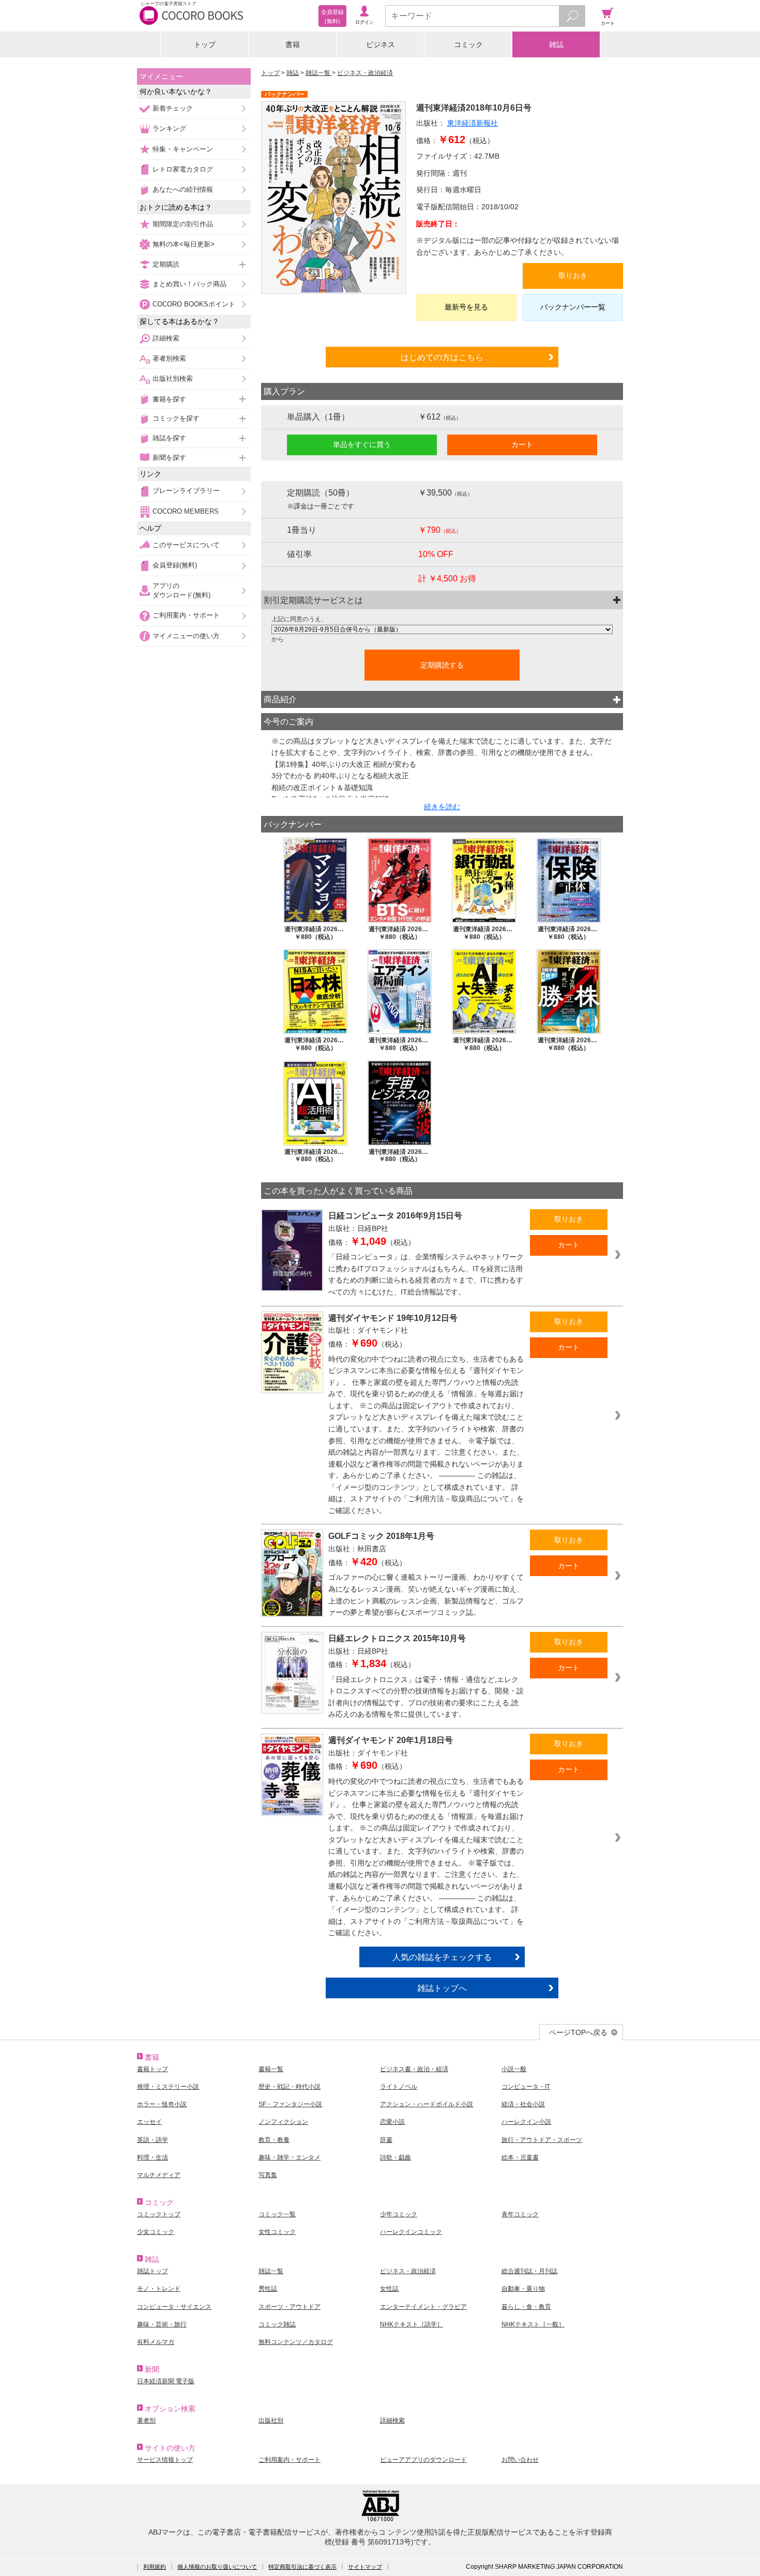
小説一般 (514, 2069)
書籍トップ (153, 2069)
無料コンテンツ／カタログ (296, 2342)
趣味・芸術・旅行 (162, 2324)
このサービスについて (186, 545)
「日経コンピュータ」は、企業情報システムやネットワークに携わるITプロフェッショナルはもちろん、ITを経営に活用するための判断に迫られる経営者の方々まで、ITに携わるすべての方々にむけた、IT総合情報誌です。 (426, 1274)
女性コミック (277, 2232)
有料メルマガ (156, 2342)
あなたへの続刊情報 (183, 189)
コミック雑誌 (277, 2324)
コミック (468, 44)
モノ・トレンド (159, 2289)
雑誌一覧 (319, 73)
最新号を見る (466, 307)
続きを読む (442, 807)
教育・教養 (274, 2140)
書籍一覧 (271, 2069)
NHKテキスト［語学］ (412, 2324)
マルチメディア (159, 2175)
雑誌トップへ (442, 1988)
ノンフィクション (283, 2122)
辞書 (386, 2140)
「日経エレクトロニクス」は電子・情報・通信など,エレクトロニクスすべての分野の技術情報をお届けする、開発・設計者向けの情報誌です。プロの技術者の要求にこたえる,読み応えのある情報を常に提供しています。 (426, 1697)
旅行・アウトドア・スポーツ (542, 2140)
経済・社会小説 (523, 2104)
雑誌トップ (153, 2271)
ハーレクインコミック (411, 2232)
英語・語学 (153, 2140)
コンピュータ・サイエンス (174, 2307)
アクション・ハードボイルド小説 (427, 2104)
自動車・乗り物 (523, 2289)
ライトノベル (399, 2087)
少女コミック (156, 2232)
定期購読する (442, 665)
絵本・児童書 (520, 2157)
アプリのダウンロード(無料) (181, 590)
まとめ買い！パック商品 (189, 284)
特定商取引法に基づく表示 (302, 2567)
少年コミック (399, 2214)
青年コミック (520, 2214)
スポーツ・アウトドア (290, 2307)
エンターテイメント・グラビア (423, 2307)
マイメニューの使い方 (186, 636)
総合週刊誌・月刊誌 (529, 2271)
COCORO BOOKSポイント (194, 304)
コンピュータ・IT (526, 2087)
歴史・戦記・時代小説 (290, 2087)
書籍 (293, 44)
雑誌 (556, 44)
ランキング (169, 128)
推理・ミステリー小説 (168, 2087)
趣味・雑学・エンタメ (290, 2157)
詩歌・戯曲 (396, 2157)
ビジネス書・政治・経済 (414, 2069)
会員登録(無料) (175, 565)
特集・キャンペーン (183, 149)
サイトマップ (365, 2567)
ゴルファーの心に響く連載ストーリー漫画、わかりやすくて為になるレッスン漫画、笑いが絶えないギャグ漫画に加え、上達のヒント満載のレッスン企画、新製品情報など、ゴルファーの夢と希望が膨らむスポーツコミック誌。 (426, 1595)
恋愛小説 (392, 2122)
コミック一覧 (277, 2214)
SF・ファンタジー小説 (290, 2104)
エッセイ (149, 2122)
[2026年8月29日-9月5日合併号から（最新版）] (442, 629)
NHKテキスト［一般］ (533, 2324)
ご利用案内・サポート (186, 615)
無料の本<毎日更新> (184, 244)
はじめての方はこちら (442, 357)
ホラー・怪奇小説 (162, 2104)
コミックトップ (159, 2214)
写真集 (268, 2175)
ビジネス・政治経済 (365, 73)
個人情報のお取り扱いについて (217, 2567)
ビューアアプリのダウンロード (423, 2460)
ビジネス (381, 44)
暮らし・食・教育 (526, 2307)
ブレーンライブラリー (186, 491)
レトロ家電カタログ (183, 169)
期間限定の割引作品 (183, 224)
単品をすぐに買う (362, 444)
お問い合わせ (520, 2460)
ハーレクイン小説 (526, 2122)
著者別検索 (169, 358)
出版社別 (271, 2420)
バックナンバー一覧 (573, 307)
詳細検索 (166, 338)
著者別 (146, 2420)
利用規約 (155, 2567)
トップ (205, 44)
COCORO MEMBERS (186, 511)
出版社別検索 (173, 379)
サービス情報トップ (165, 2460)
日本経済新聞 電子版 (166, 2381)
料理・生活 (153, 2157)
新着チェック (173, 108)
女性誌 (389, 2289)
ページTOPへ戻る (578, 2032)
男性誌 (268, 2289)
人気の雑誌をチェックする (442, 1957)
